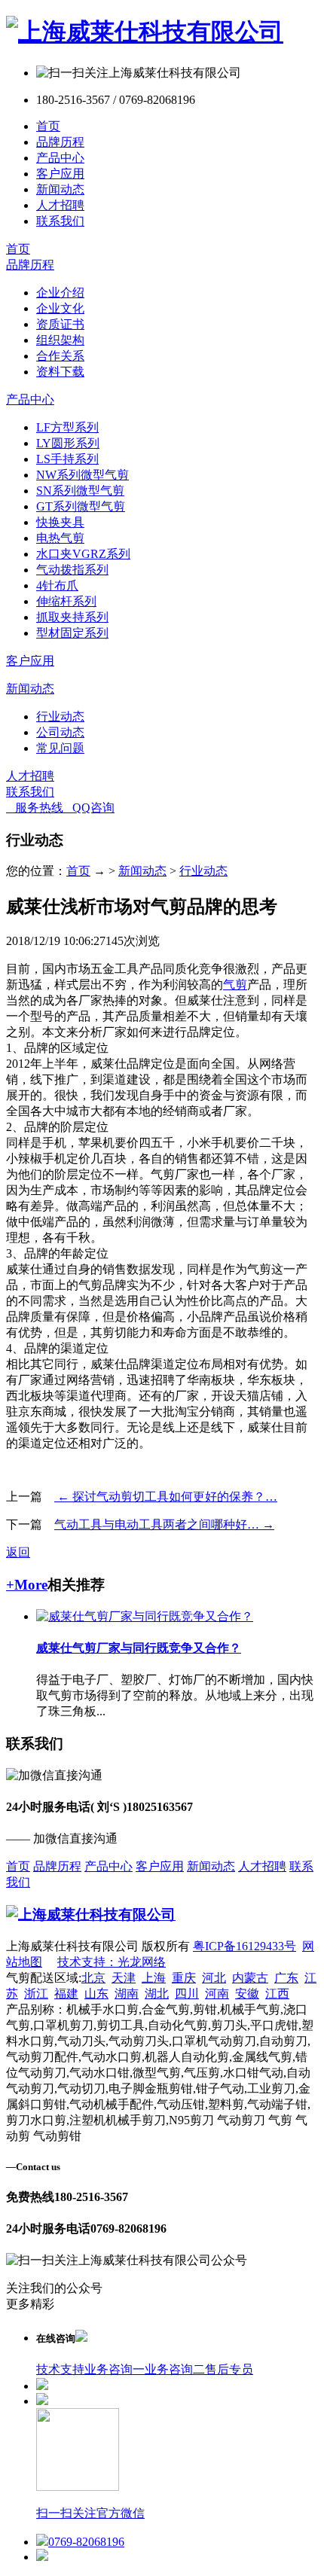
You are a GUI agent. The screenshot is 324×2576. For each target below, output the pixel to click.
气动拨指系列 (72, 570)
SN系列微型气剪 (80, 491)
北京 (93, 1978)
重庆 (184, 1978)
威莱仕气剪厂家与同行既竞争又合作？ (139, 1648)
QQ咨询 (89, 808)
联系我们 (60, 221)
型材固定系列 (72, 633)
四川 (187, 1994)
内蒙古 (250, 1978)
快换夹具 (60, 522)
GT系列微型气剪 (81, 506)
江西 (277, 1994)
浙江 (36, 1994)
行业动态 (60, 716)
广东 (286, 1978)
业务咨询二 (175, 2369)
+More (27, 1585)
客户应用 (60, 174)
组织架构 (60, 340)
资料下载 (60, 372)
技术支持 (60, 2369)
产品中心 (60, 158)
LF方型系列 (67, 427)
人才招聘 (60, 205)
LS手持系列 (67, 459)
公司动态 (60, 732)
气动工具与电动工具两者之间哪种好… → (164, 1524)
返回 (18, 1552)
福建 (66, 1994)
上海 (154, 1978)
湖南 (127, 1994)
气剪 (235, 985)
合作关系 (60, 356)
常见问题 (60, 748)
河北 (214, 1978)
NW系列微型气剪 (83, 475)
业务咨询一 (115, 2369)
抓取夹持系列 (72, 617)
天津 (124, 1978)
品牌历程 (60, 142)
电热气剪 (60, 538)
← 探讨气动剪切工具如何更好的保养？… (166, 1497)
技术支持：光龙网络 (112, 1962)
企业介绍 (60, 293)
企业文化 (60, 308)
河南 (217, 1994)
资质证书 (60, 324)
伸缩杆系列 (66, 601)
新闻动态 (60, 189)
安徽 (247, 1994)
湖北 (157, 1994)
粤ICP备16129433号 (245, 1946)
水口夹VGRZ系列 (83, 554)
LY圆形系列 (68, 443)
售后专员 (229, 2369)
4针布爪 (57, 585)
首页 (48, 126)
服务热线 (35, 808)
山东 (96, 1994)
